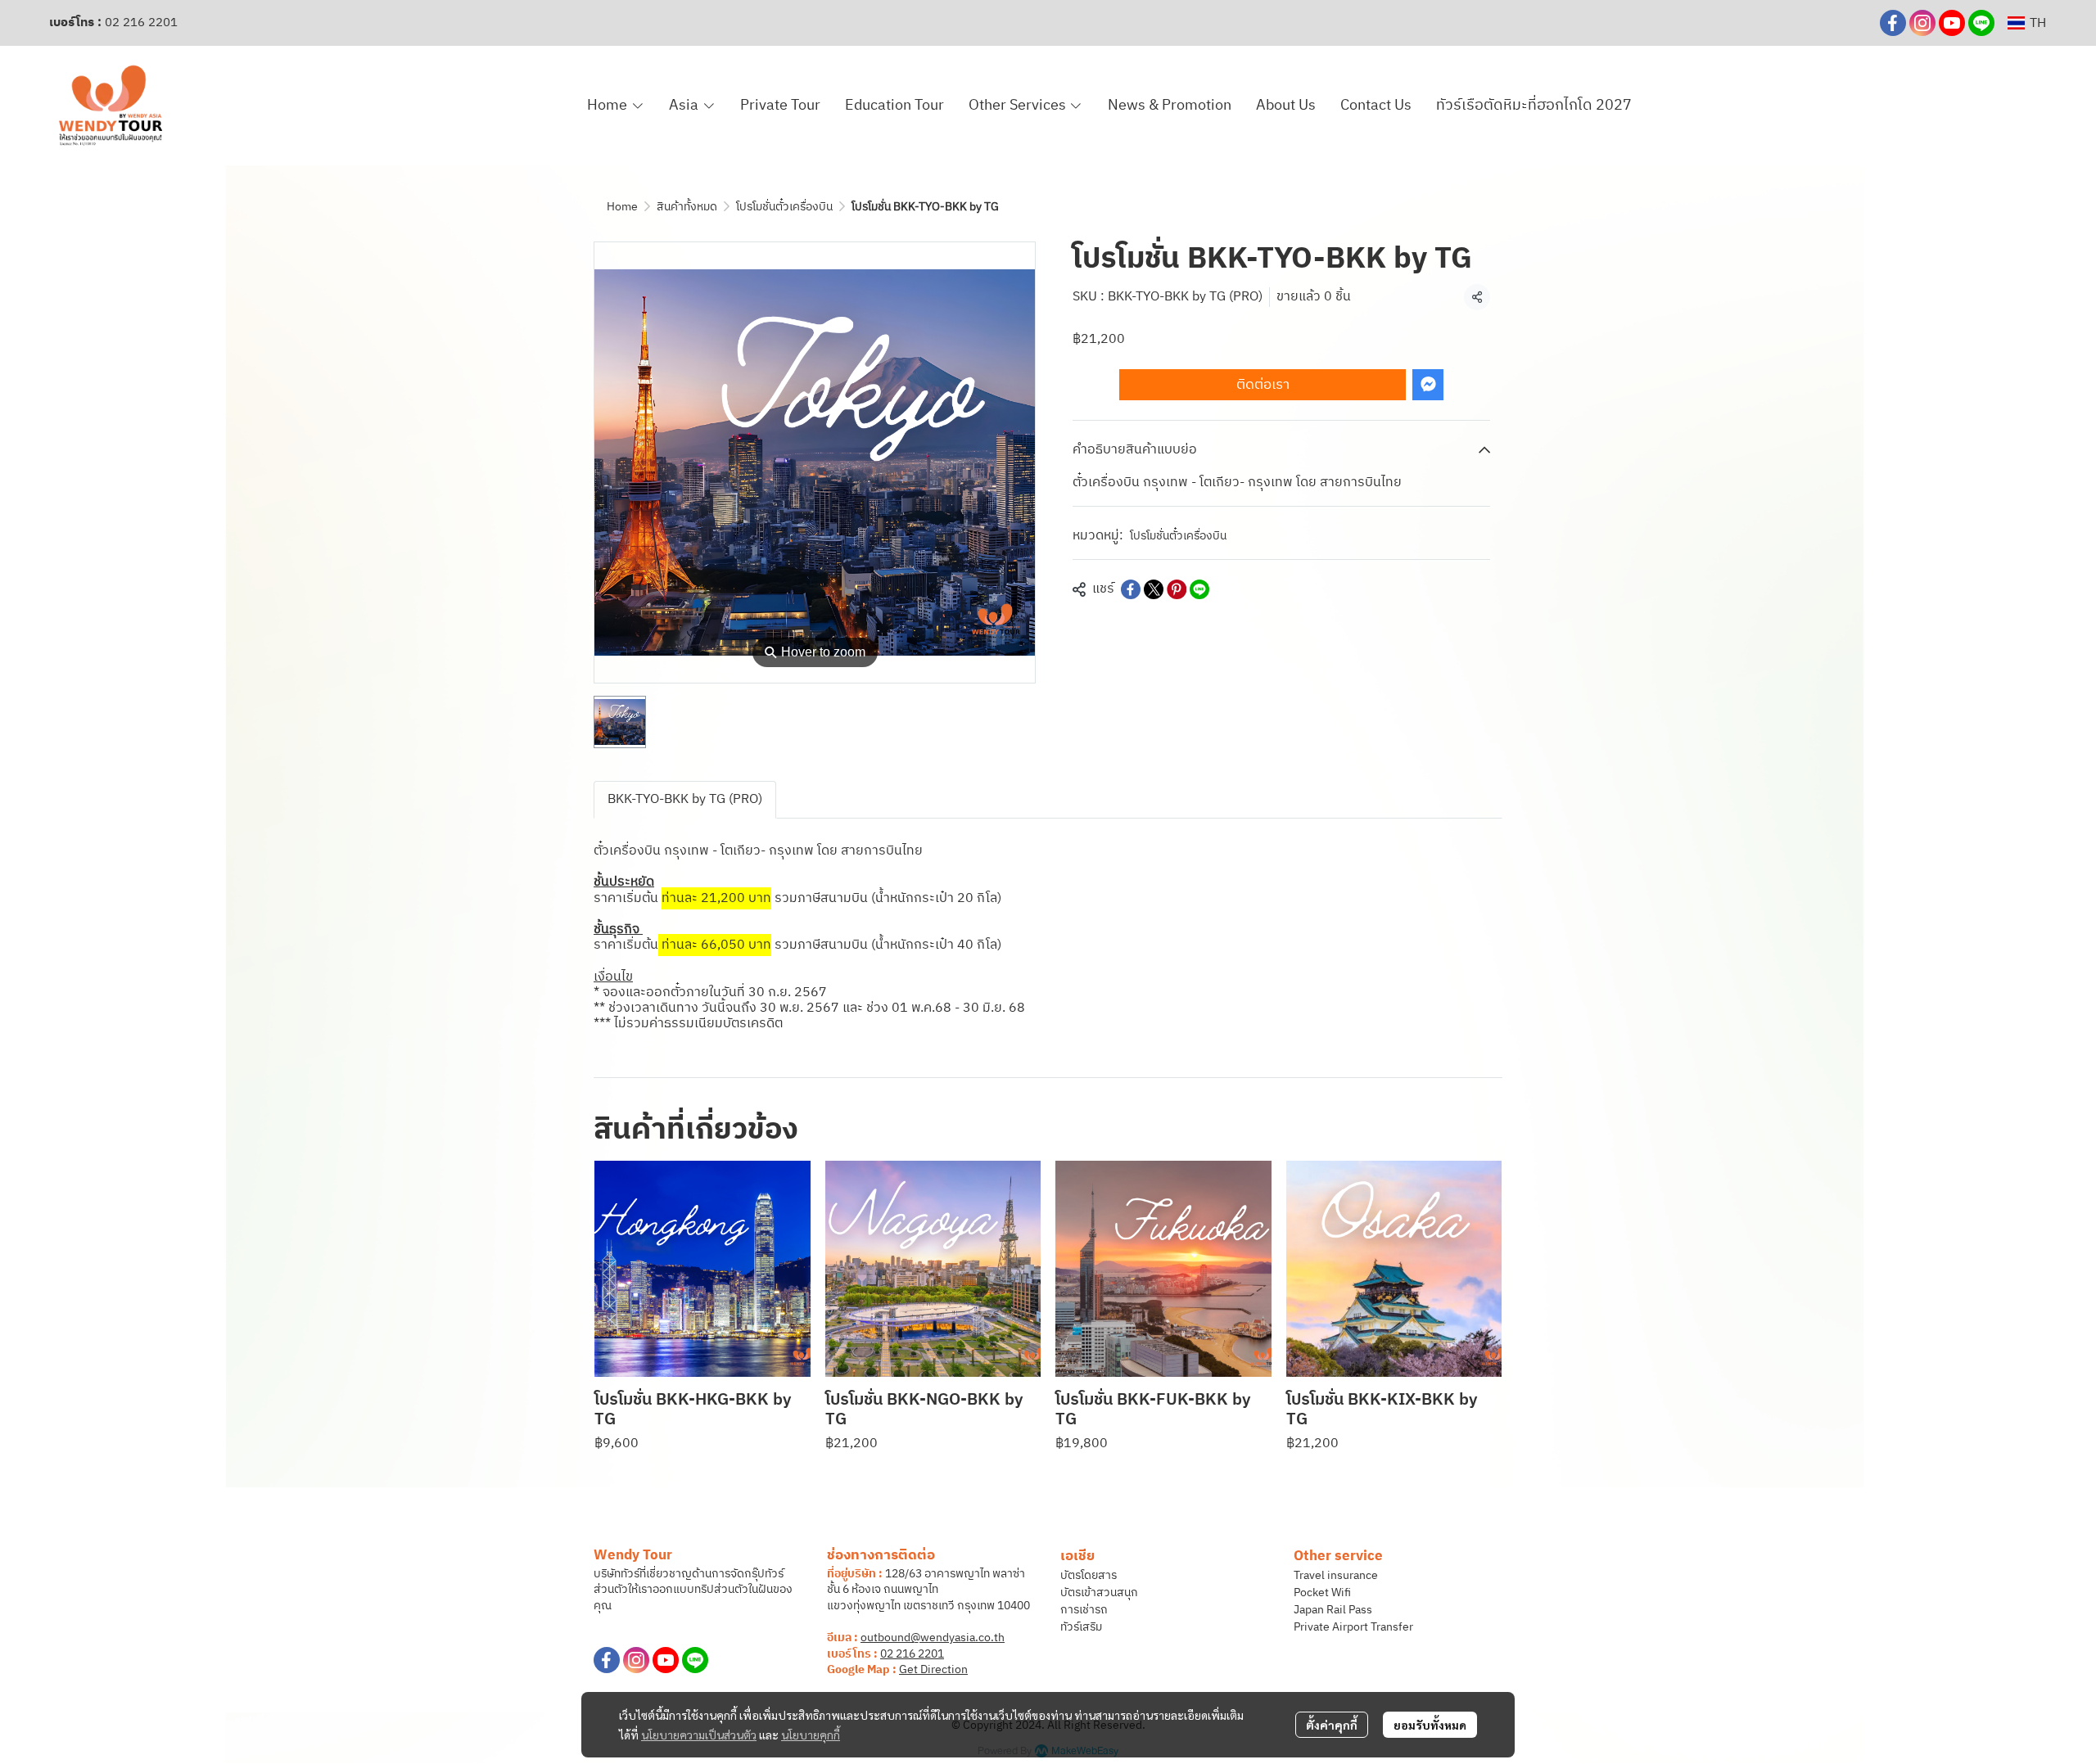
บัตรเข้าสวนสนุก (1099, 1593)
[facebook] (1893, 23)
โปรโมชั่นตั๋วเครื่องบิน (784, 207)
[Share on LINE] (1199, 589)
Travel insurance (1336, 1575)
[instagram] (1922, 23)
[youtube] (1952, 23)
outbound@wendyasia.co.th (933, 1638)
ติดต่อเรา (1263, 384)
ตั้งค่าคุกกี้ (1332, 1725)
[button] (2027, 23)
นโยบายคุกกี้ (811, 1735)
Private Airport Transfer (1353, 1627)
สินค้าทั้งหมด (687, 207)
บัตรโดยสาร (1089, 1575)
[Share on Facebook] (1131, 589)
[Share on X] (1154, 589)
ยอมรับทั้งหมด (1430, 1725)
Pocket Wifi (1322, 1593)
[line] (1981, 23)
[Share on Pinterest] (1177, 589)
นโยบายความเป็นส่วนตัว (699, 1735)
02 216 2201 (141, 23)
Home (622, 207)
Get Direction (933, 1669)
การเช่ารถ (1084, 1610)
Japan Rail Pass (1333, 1610)
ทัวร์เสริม (1081, 1627)
